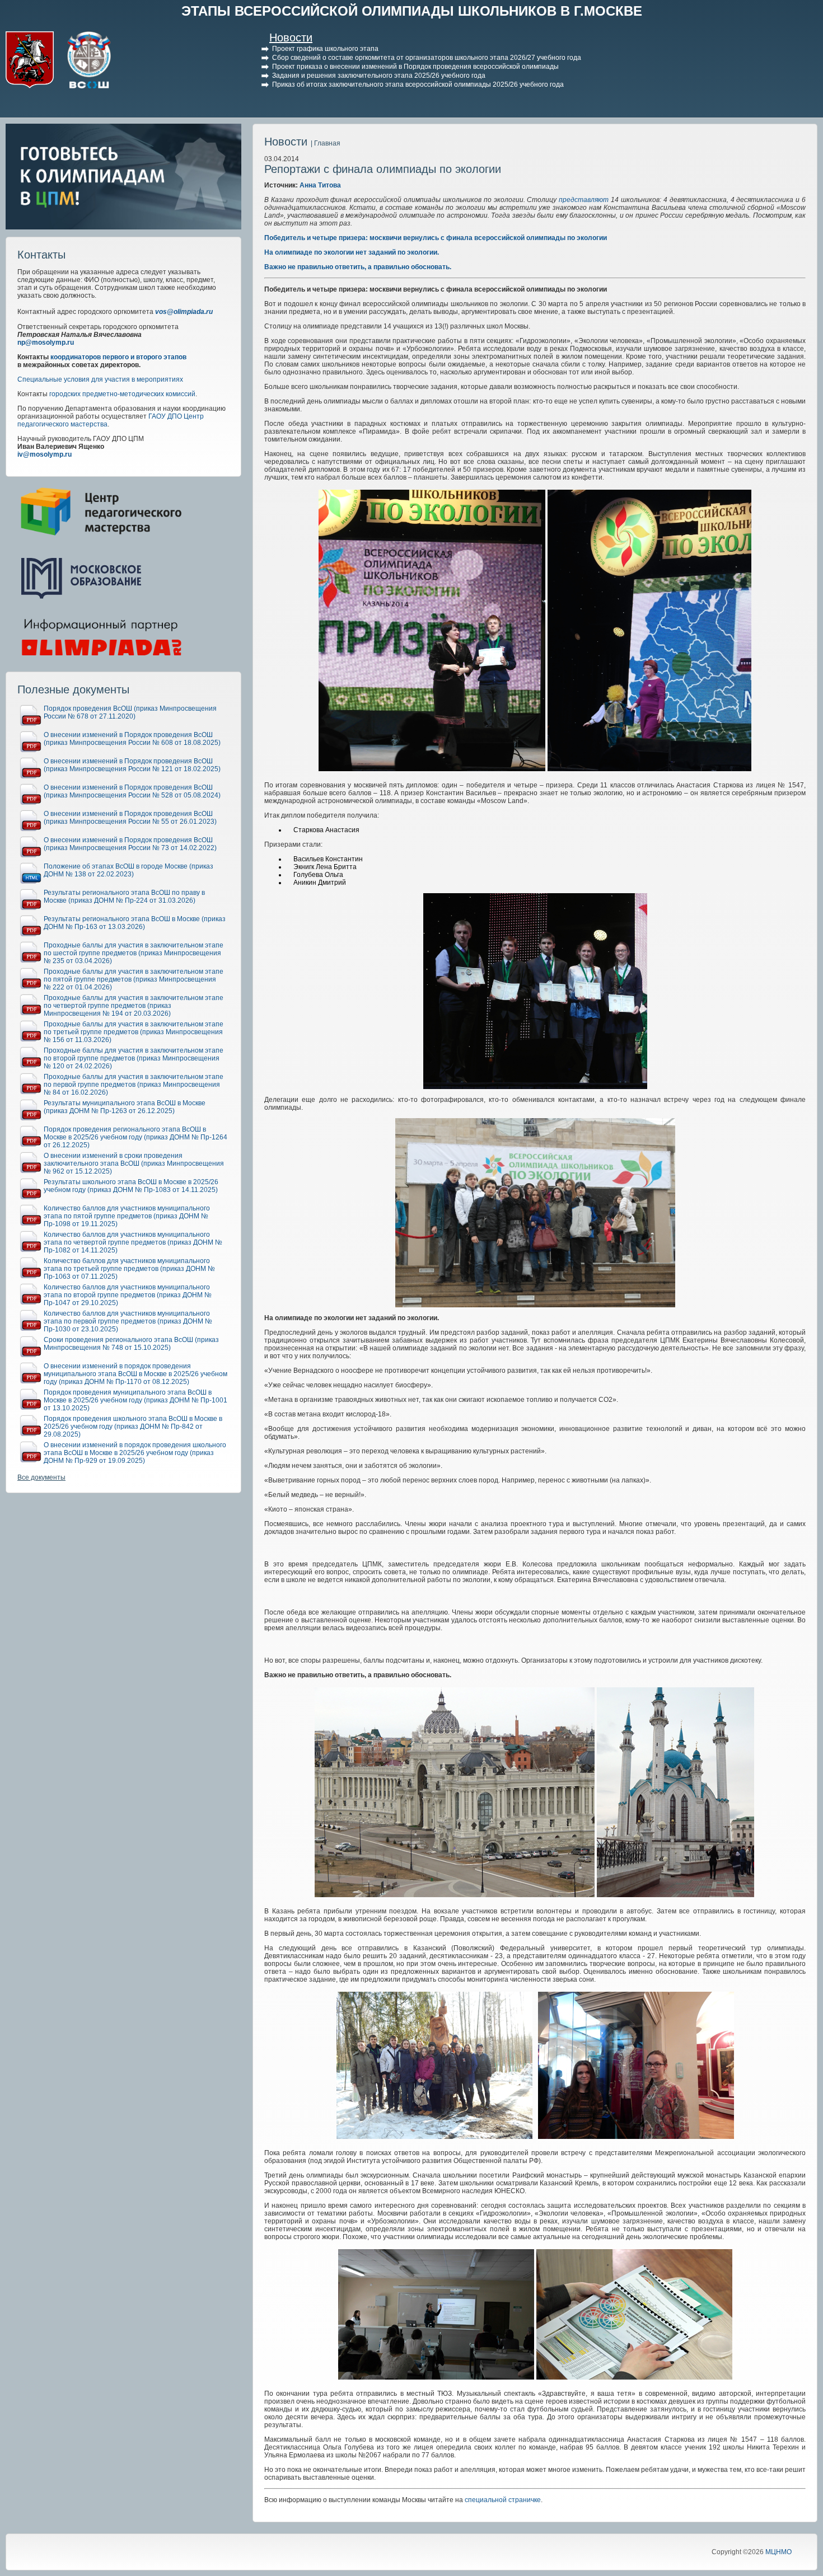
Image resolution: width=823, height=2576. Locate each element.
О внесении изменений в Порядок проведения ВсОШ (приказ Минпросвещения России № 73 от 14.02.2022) (130, 844)
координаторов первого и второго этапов (118, 357)
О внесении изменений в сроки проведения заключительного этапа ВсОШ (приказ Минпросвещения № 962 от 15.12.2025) (134, 1163)
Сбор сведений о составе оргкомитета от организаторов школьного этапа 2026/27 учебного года (427, 58)
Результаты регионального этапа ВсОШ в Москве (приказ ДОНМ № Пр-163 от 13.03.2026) (135, 923)
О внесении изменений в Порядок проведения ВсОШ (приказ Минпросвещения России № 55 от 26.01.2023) (130, 818)
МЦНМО (778, 2552)
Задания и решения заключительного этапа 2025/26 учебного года (379, 76)
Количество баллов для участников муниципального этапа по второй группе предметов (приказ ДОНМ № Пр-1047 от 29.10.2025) (128, 1295)
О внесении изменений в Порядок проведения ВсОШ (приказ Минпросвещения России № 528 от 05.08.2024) (132, 791)
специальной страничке (503, 2500)
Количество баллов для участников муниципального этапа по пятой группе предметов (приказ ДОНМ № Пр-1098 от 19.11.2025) (127, 1216)
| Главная (326, 143)
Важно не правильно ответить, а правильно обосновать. (358, 267)
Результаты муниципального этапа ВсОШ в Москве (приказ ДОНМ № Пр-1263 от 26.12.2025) (125, 1107)
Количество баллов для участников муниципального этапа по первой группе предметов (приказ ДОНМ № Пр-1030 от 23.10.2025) (128, 1321)
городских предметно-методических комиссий (122, 394)
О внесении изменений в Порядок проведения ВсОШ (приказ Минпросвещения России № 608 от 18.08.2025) (132, 739)
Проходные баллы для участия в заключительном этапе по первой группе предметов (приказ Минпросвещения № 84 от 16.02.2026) (134, 1085)
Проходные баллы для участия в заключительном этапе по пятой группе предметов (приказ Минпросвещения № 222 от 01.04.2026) (134, 979)
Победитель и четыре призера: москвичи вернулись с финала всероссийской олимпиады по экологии (436, 238)
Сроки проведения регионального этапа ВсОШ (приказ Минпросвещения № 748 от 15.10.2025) (131, 1344)
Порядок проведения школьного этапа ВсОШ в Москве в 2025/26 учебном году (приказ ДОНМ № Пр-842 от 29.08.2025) (133, 1427)
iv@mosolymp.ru (45, 454)
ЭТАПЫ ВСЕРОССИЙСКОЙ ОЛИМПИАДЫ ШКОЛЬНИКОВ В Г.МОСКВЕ (412, 11)
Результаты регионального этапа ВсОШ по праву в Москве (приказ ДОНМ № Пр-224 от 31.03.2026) (124, 897)
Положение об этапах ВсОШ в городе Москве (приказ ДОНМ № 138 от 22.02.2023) (128, 870)
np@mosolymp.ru (46, 342)
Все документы (41, 1477)
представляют (585, 200)
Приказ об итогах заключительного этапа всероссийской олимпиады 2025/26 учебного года (418, 85)
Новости (291, 37)
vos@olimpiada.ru (184, 312)
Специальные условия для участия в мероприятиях (100, 379)
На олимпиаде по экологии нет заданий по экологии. (352, 252)
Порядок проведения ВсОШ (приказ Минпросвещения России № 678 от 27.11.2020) (130, 712)
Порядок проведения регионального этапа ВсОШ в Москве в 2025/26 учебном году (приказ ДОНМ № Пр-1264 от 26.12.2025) (135, 1137)
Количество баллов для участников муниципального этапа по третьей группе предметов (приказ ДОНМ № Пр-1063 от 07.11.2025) (129, 1269)
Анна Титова (320, 185)
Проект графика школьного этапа (325, 49)
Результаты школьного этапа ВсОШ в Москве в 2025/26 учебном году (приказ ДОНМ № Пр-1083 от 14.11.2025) (131, 1186)
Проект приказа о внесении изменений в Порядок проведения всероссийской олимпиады (415, 67)
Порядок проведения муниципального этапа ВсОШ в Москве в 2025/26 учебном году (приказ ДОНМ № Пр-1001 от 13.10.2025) (135, 1400)
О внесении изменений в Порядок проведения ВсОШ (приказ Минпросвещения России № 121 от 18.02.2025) (132, 765)
